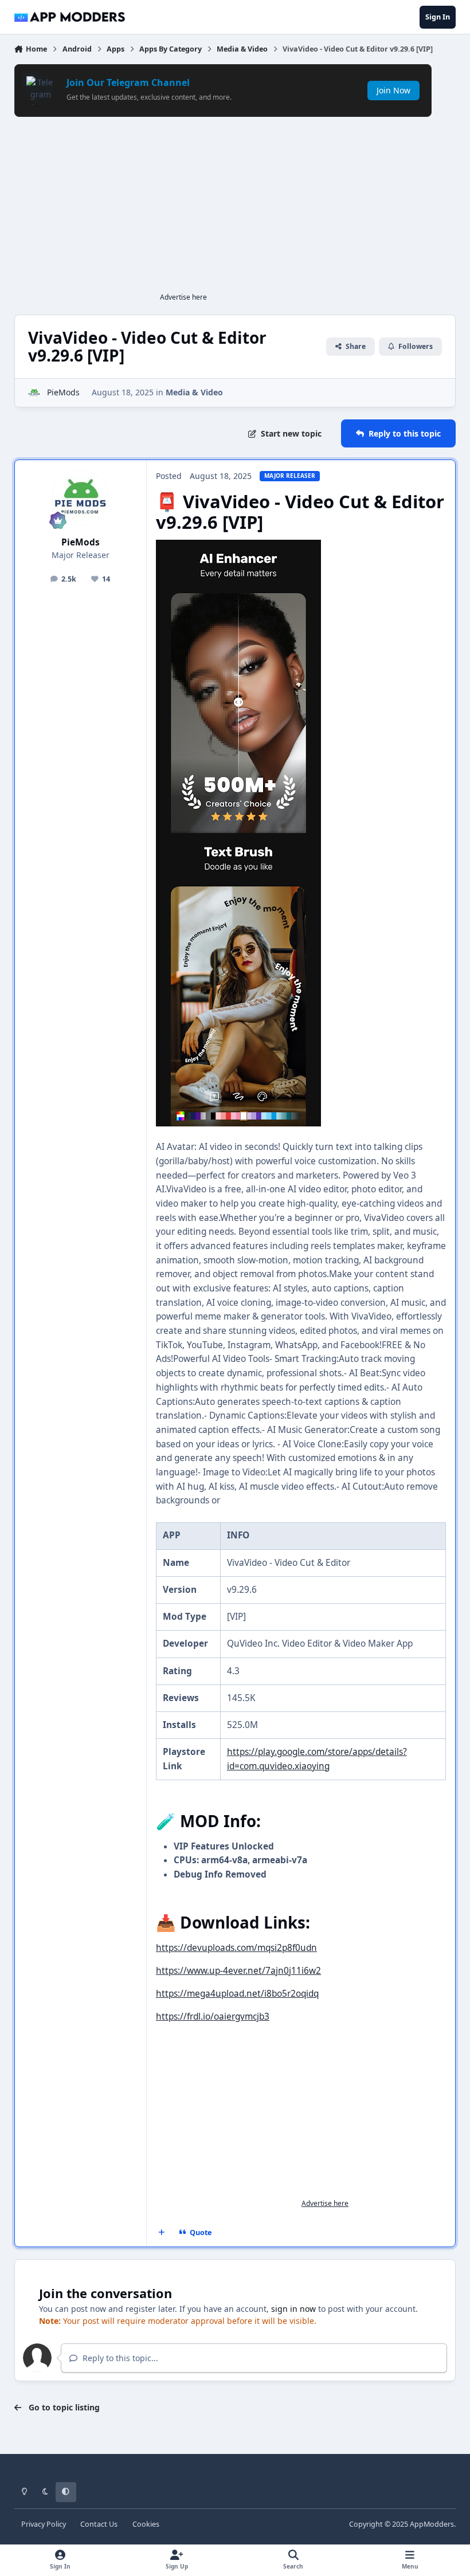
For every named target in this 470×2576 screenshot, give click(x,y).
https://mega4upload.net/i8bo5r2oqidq (237, 1994)
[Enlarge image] (238, 546)
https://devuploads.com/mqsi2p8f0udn (236, 1948)
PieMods (63, 392)
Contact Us (99, 2524)
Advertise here (183, 297)
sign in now (293, 2309)
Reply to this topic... (119, 2358)
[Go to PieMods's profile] (34, 393)
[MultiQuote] (161, 2232)
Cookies (146, 2524)
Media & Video (194, 392)
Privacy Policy (44, 2524)
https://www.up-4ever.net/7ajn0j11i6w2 (238, 1971)
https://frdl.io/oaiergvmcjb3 (213, 2017)
